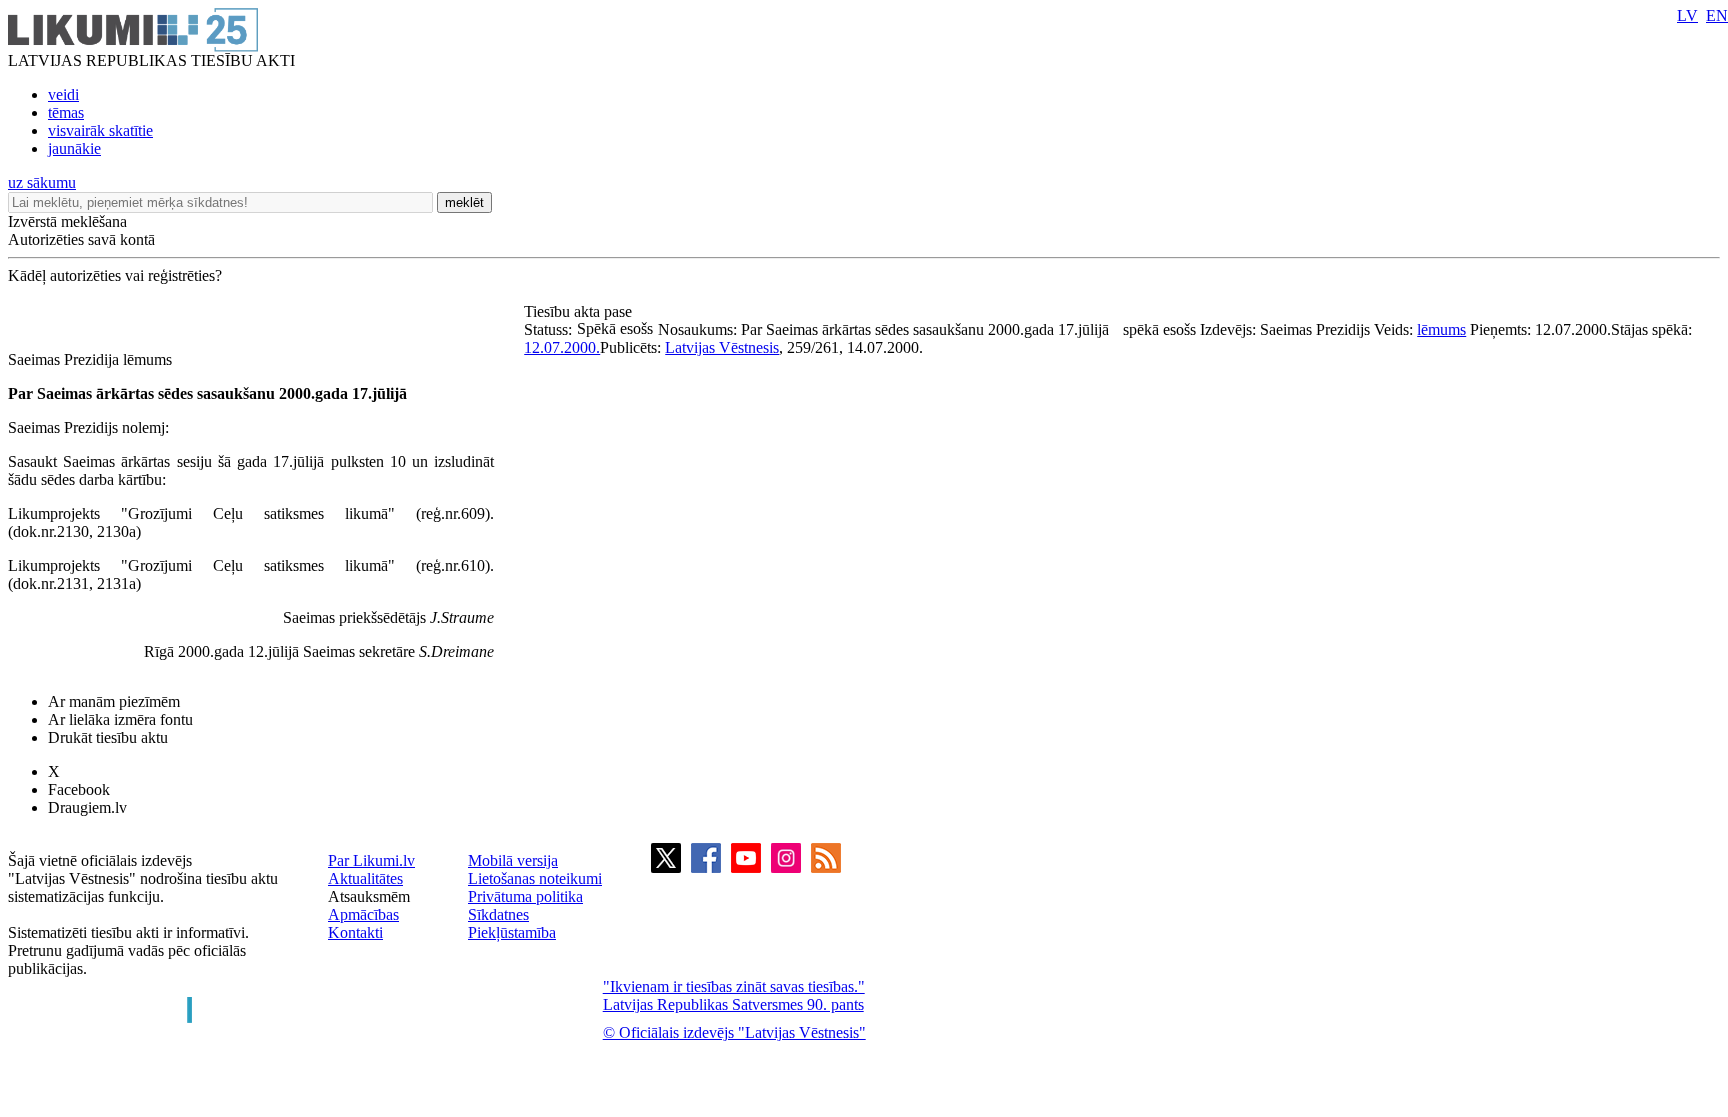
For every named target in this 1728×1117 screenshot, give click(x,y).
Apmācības (363, 914)
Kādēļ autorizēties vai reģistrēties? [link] (115, 275)
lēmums (1441, 329)
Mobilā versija (513, 860)
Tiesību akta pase (580, 311)
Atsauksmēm (369, 896)
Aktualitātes (365, 878)
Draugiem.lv (87, 807)
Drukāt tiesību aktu (108, 737)
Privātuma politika (525, 896)
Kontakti (355, 932)
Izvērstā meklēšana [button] (67, 221)
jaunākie (74, 148)
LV (1687, 15)
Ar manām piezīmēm (114, 701)
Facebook (79, 789)
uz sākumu (42, 182)
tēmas (66, 112)
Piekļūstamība (512, 932)
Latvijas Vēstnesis (722, 347)
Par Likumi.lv (371, 860)
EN (1717, 15)
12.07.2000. (562, 347)
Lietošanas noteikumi (535, 878)
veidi (63, 94)
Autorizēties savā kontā (81, 239)
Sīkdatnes (498, 914)
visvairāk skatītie (100, 130)
